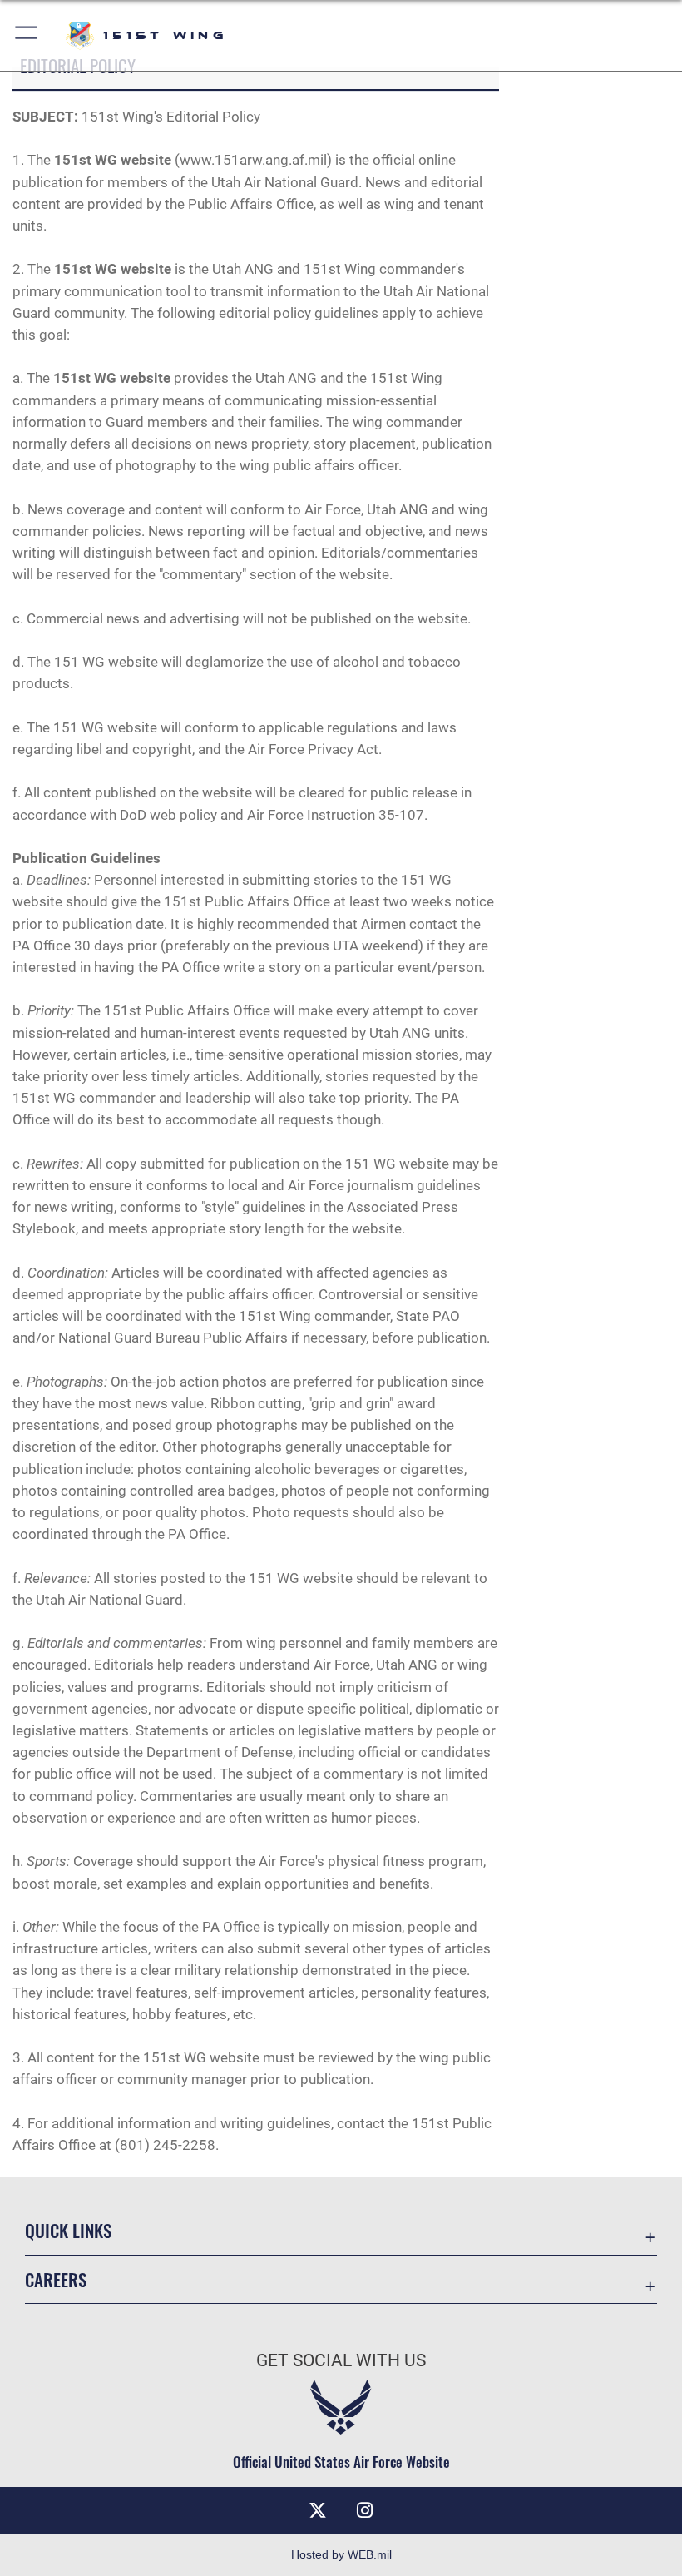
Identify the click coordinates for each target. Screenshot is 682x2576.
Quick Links (68, 2230)
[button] (27, 35)
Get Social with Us (341, 2360)
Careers (56, 2279)
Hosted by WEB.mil (341, 2554)
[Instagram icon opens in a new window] (364, 2510)
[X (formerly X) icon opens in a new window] (318, 2510)
